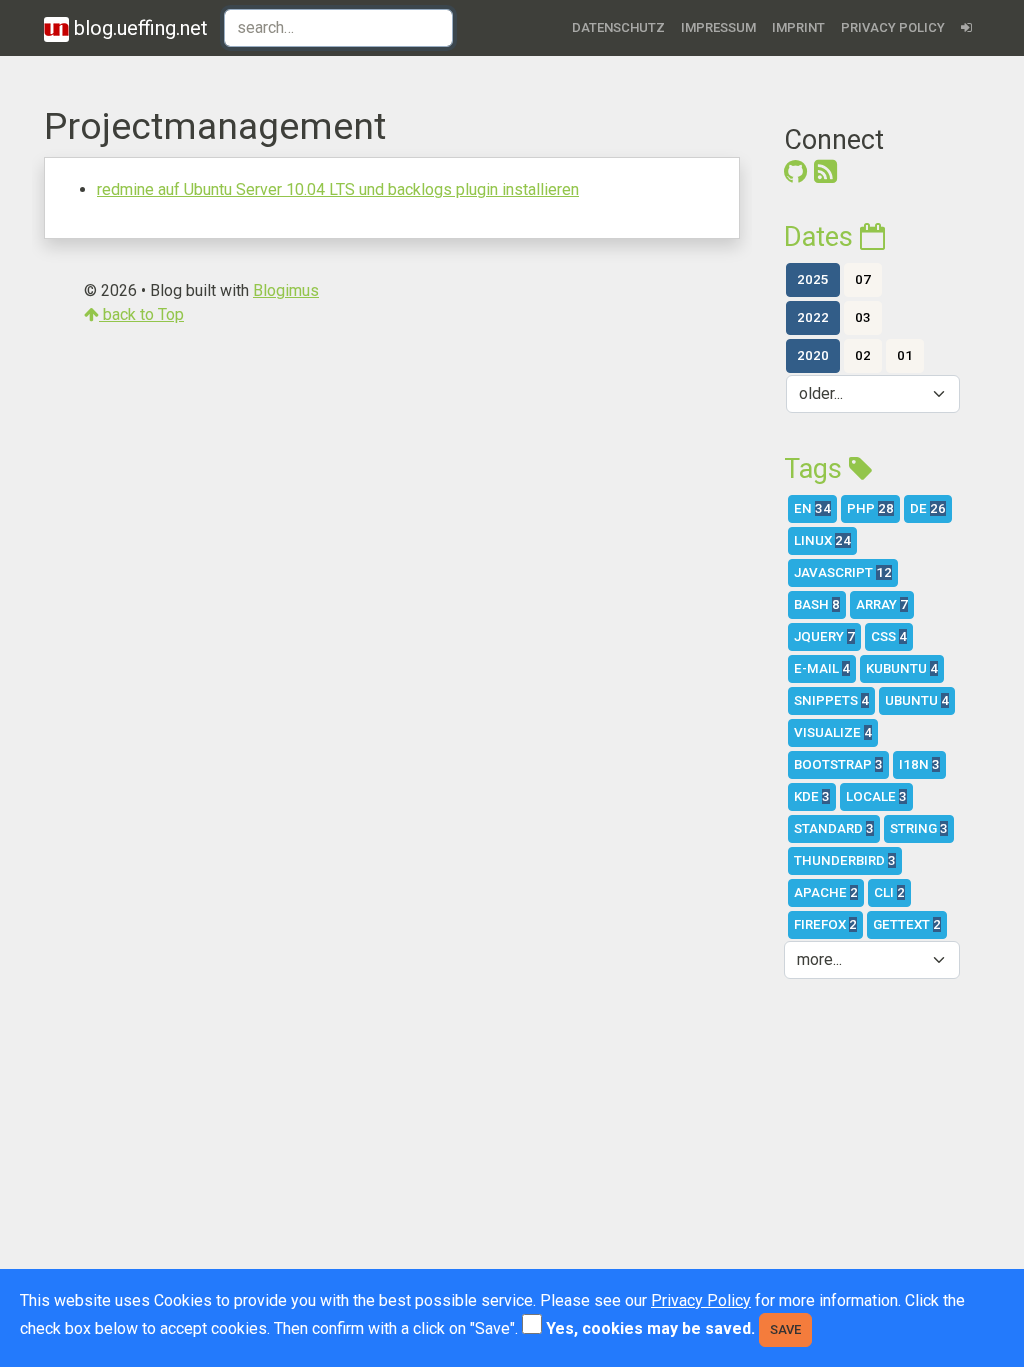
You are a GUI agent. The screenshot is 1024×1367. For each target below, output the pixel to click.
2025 (813, 279)
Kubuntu (902, 668)
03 (863, 317)
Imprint (798, 27)
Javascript (843, 572)
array (882, 604)
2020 (813, 355)
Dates (822, 237)
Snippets (831, 700)
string (919, 828)
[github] (795, 172)
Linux (822, 540)
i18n (919, 764)
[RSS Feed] (825, 172)
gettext (907, 924)
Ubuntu (917, 700)
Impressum (718, 27)
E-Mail (822, 668)
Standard (834, 828)
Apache (826, 892)
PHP (870, 508)
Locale (876, 796)
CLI (889, 892)
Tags (816, 469)
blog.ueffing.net (138, 28)
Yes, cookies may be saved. (650, 1328)
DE (928, 508)
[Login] (966, 28)
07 (863, 279)
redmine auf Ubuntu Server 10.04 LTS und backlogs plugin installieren (338, 189)
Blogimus (286, 290)
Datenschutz (618, 27)
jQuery (824, 636)
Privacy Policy (893, 27)
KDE (812, 796)
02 (863, 355)
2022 (813, 317)
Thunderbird (845, 860)
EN (812, 508)
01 (905, 355)
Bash (817, 604)
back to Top (141, 314)
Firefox (825, 924)
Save (785, 1329)
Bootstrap (838, 764)
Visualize (833, 732)
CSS (889, 636)
